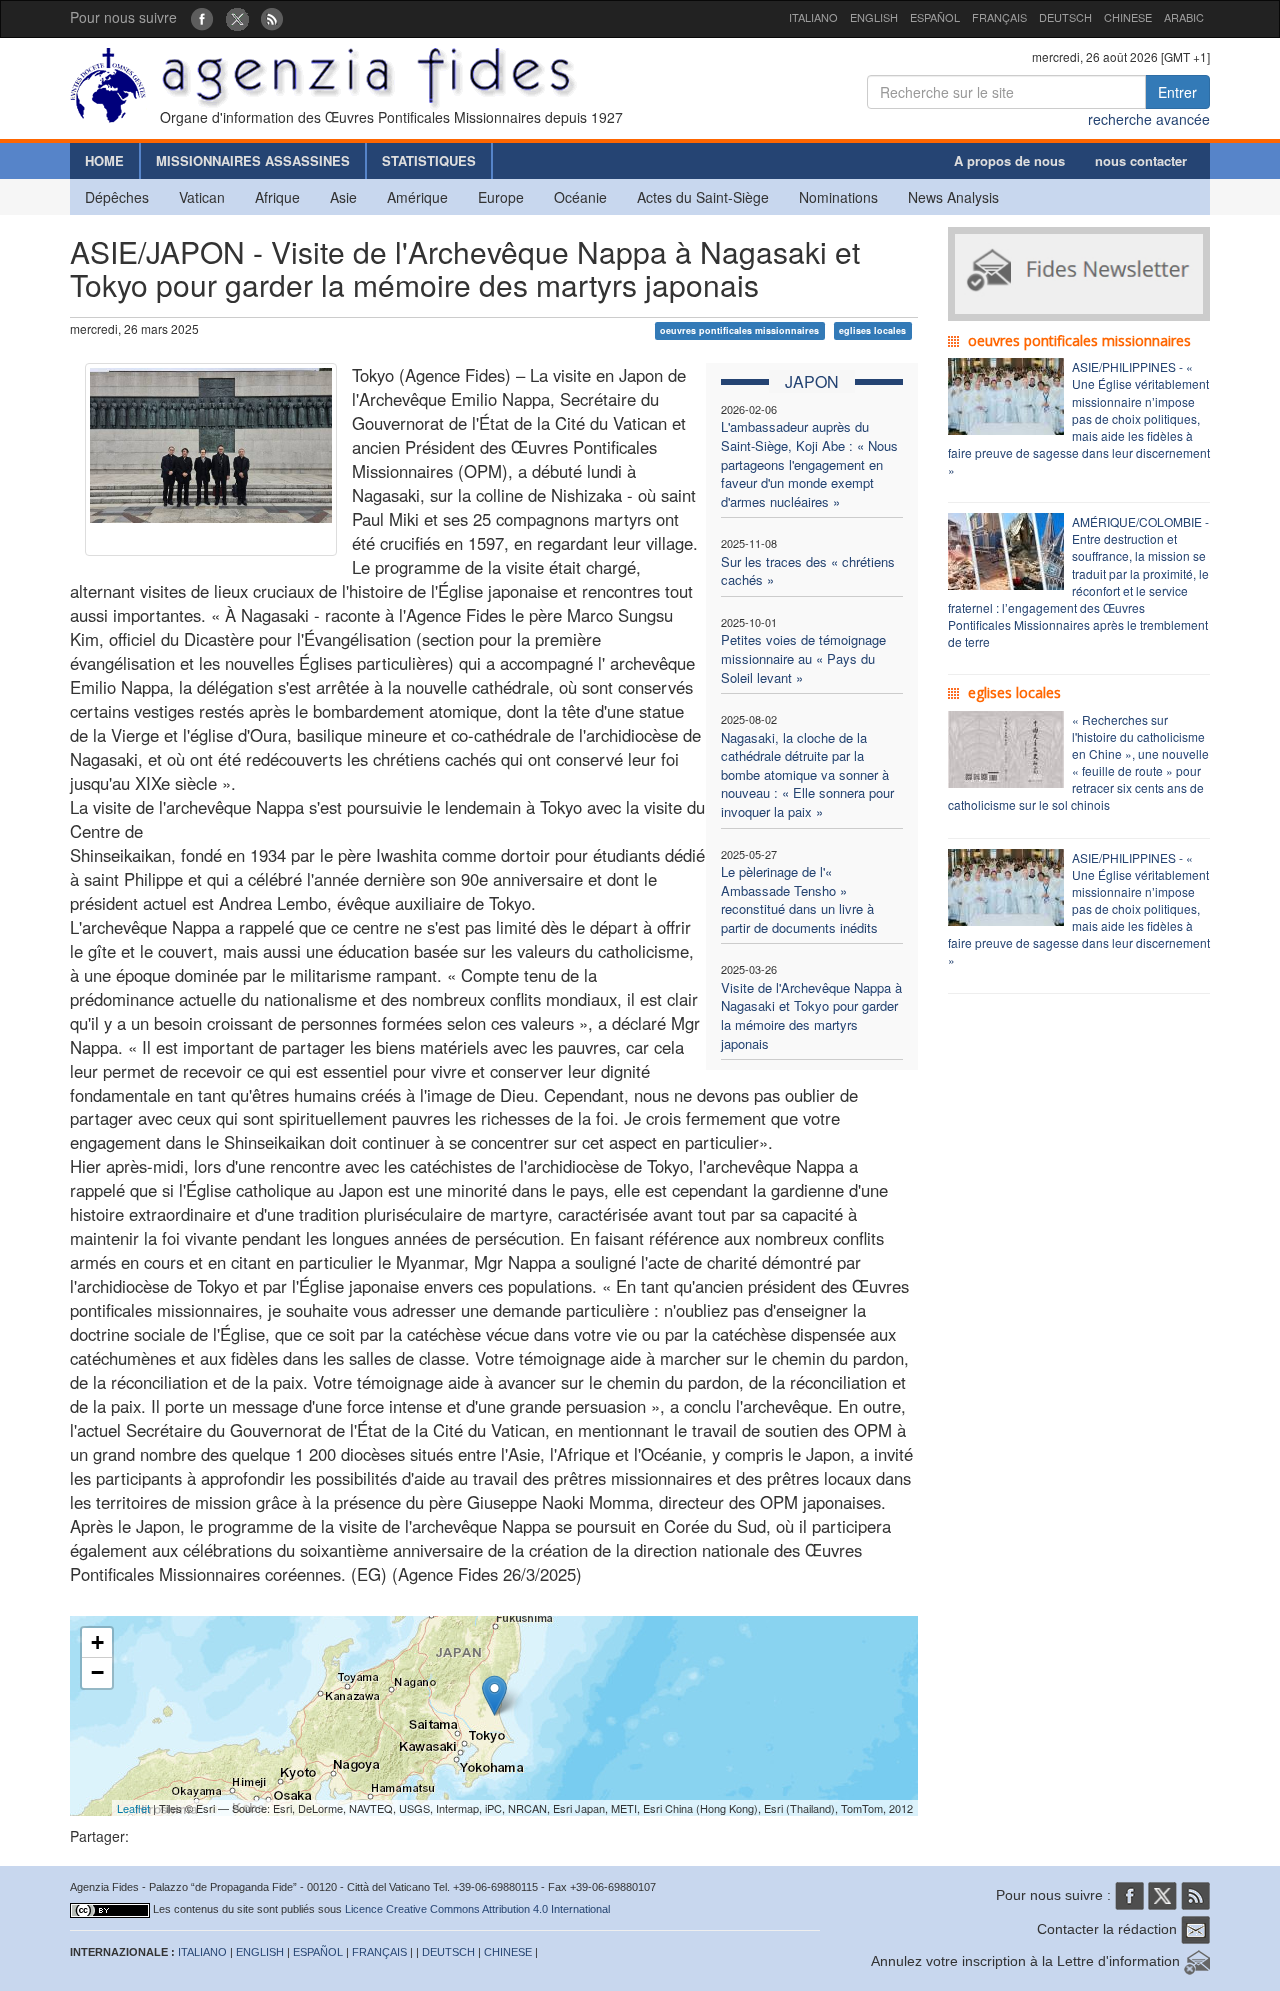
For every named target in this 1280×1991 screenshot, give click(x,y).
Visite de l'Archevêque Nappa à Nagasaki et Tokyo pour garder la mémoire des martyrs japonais (811, 1015)
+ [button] (97, 1642)
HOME (104, 160)
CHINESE (1128, 17)
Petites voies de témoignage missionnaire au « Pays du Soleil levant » (803, 658)
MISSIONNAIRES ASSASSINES (253, 160)
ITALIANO (813, 17)
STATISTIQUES (429, 160)
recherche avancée (1149, 119)
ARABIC (1184, 17)
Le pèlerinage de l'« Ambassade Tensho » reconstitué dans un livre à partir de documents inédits (799, 899)
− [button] (97, 1672)
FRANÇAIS (999, 17)
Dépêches (117, 197)
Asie (343, 197)
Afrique (277, 197)
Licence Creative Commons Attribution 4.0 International (477, 1909)
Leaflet (133, 1808)
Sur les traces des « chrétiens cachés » (808, 571)
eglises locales (872, 330)
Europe (501, 197)
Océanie (580, 197)
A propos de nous (1009, 160)
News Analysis (953, 197)
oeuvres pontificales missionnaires (739, 330)
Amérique (417, 197)
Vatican (202, 197)
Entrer (1177, 92)
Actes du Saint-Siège (703, 197)
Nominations (838, 197)
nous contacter (1141, 160)
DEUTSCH (1065, 17)
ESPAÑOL (935, 17)
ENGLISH (874, 17)
